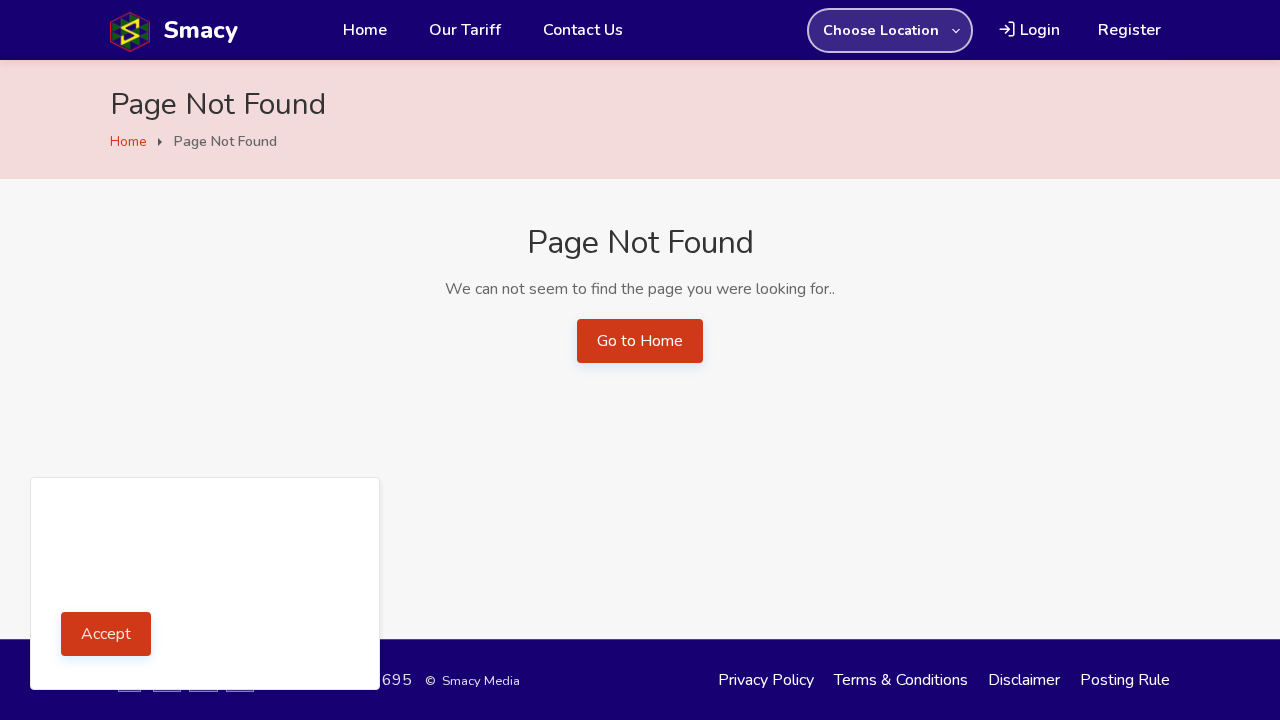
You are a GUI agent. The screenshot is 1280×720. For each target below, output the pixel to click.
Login (1038, 30)
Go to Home (640, 341)
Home (365, 30)
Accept (106, 634)
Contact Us (583, 30)
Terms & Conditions (901, 680)
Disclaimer (1024, 680)
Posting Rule (1125, 680)
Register (1129, 30)
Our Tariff (465, 30)
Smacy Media (481, 681)
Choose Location (881, 30)
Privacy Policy (766, 680)
